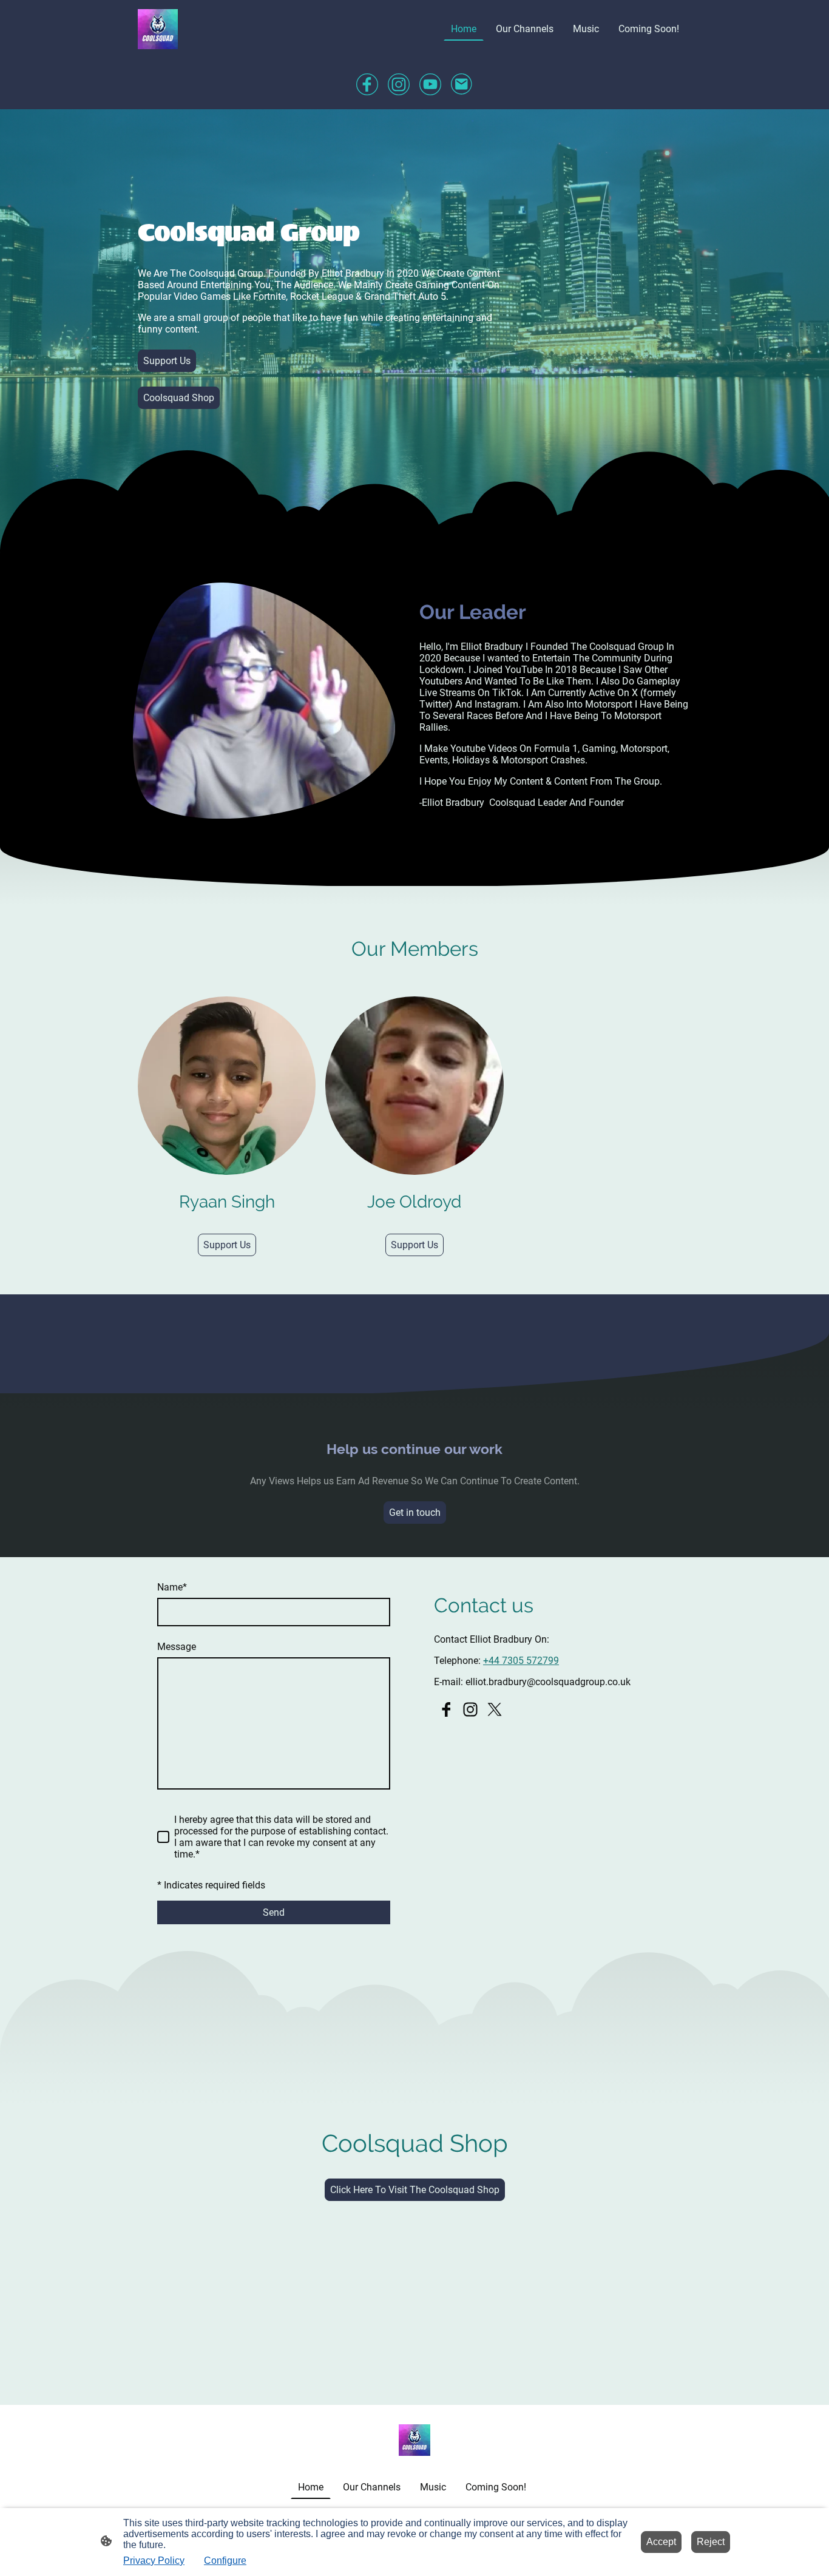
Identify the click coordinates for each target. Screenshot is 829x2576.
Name (172, 1587)
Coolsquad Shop (179, 398)
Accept (661, 2542)
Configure (225, 2561)
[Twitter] (495, 1709)
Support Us (167, 361)
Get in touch (415, 1513)
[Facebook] (367, 84)
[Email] (462, 84)
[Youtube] (430, 84)
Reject (711, 2542)
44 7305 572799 (524, 1661)
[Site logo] (158, 29)
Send (274, 1912)
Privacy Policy (154, 2561)
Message (177, 1647)
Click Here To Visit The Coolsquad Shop (415, 2190)
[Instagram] (399, 84)
